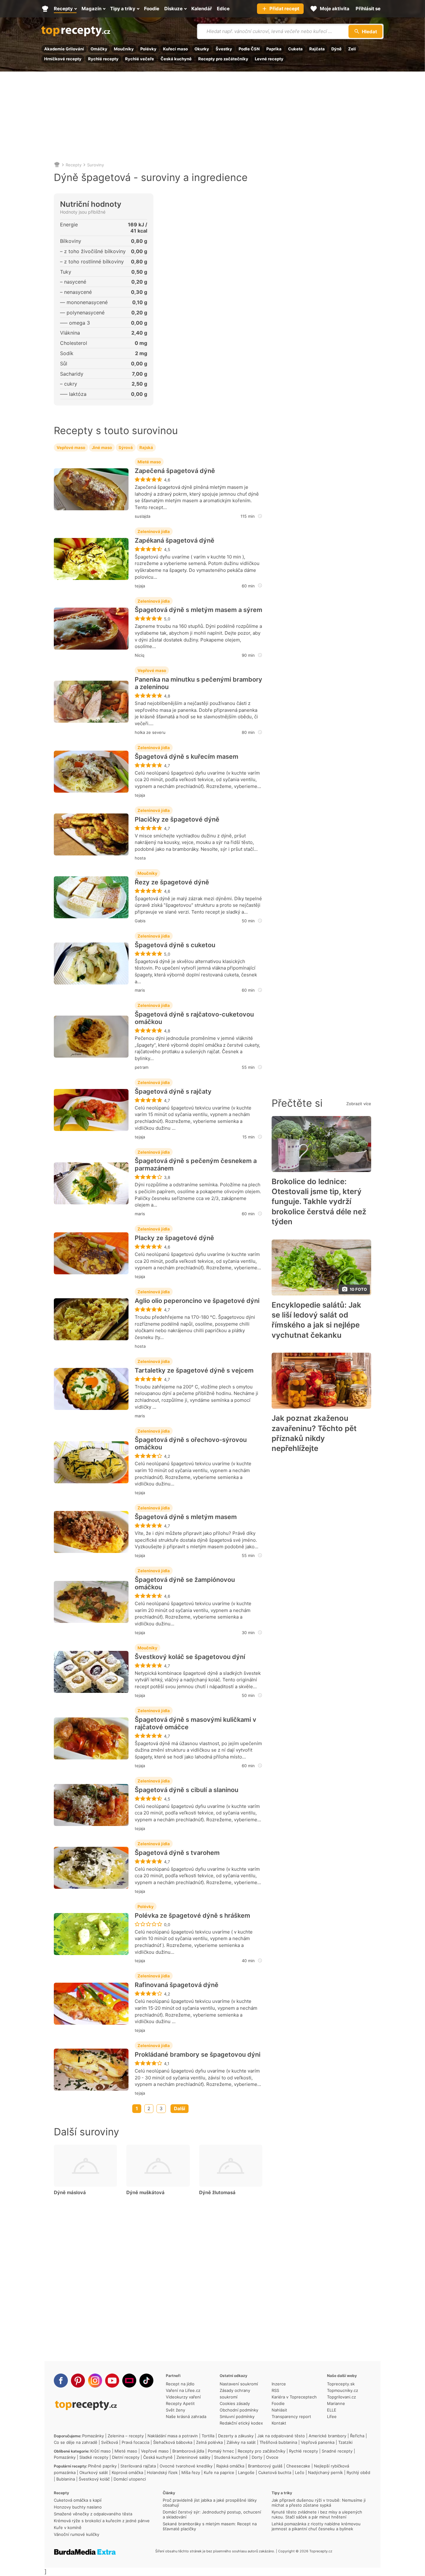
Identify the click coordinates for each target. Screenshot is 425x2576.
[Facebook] (61, 2381)
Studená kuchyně (231, 2457)
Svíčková (110, 2442)
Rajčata (317, 49)
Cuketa (295, 49)
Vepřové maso (71, 447)
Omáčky (99, 49)
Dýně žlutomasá (217, 2192)
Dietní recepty (126, 2457)
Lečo (300, 2472)
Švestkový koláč (94, 2479)
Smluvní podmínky (237, 2416)
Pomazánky (93, 2436)
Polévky (148, 49)
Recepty (74, 165)
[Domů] (57, 165)
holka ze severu (150, 732)
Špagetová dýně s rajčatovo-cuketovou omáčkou (194, 1018)
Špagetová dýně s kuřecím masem (187, 757)
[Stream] (129, 2381)
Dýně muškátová (145, 2192)
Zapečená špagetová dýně (175, 471)
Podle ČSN (249, 49)
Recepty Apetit (180, 2403)
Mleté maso (149, 462)
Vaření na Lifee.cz (183, 2390)
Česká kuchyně (176, 59)
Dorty (257, 2457)
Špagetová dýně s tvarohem (177, 1853)
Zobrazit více (359, 1104)
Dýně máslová (70, 2192)
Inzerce (279, 2384)
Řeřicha (357, 2436)
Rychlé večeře (140, 59)
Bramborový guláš (265, 2466)
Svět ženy (175, 2410)
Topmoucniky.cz (343, 2390)
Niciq (140, 655)
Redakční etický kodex (241, 2423)
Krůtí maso (100, 2451)
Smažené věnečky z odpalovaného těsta (93, 2514)
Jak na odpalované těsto (281, 2436)
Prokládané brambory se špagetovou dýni (198, 2055)
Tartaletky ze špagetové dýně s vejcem (194, 1370)
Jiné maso (102, 447)
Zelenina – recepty (126, 2436)
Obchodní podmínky (239, 2410)
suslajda (142, 516)
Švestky (224, 49)
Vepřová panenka (318, 2442)
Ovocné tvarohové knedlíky (186, 2466)
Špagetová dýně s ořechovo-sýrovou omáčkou (191, 1443)
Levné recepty (269, 59)
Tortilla (208, 2436)
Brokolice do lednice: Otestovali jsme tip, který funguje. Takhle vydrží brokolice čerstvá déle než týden (319, 1202)
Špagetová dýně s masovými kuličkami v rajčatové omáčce (196, 1723)
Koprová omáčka (127, 2472)
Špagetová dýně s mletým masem (186, 1517)
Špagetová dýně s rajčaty (173, 1091)
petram (142, 1067)
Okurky (202, 49)
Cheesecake (298, 2466)
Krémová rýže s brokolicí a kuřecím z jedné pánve (102, 2521)
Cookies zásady (235, 2403)
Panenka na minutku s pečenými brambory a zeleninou (198, 683)
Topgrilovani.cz (341, 2397)
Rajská (146, 447)
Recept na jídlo (180, 2384)
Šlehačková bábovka (173, 2442)
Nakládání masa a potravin (173, 2436)
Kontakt (279, 2423)
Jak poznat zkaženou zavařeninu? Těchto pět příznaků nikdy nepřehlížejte (314, 1433)
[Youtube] (112, 2381)
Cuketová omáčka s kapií (78, 2500)
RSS (275, 2390)
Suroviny (96, 165)
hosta (140, 858)
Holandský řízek (162, 2472)
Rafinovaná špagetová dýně (177, 1985)
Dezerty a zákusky (236, 2436)
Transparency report (291, 2416)
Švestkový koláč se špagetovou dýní (190, 1657)
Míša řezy (191, 2472)
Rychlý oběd (358, 2472)
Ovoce (272, 2457)
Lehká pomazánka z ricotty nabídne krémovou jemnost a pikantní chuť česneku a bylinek (316, 2526)
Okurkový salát (94, 2472)
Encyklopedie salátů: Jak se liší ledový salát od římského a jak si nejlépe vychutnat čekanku (316, 1320)
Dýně (336, 49)
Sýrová (126, 447)
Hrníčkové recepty (63, 59)
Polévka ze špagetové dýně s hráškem (192, 1916)
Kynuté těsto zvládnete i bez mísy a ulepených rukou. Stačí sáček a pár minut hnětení (317, 2514)
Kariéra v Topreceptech (294, 2397)
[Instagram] (95, 2381)
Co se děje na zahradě (76, 2442)
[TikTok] (146, 2381)
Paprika (274, 49)
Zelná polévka (209, 2442)
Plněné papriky (102, 2466)
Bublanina (66, 2479)
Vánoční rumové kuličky (77, 2534)
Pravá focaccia (135, 2442)
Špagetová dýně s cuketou (175, 945)
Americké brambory (327, 2436)
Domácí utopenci (130, 2479)
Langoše (246, 2472)
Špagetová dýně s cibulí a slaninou (187, 1790)
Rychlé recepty (103, 59)
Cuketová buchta (275, 2472)
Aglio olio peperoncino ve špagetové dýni (197, 1301)
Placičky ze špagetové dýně (177, 819)
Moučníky (124, 49)
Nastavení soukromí (239, 2384)
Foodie (278, 2403)
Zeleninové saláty (193, 2457)
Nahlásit (279, 2410)
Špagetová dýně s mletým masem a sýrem (198, 610)
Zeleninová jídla (154, 531)
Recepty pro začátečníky (223, 59)
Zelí (352, 49)
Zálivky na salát (241, 2442)
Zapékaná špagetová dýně (175, 540)
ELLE (332, 2410)
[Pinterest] (78, 2381)
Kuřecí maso (175, 49)
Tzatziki (345, 2442)
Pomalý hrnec (221, 2451)
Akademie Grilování (64, 49)
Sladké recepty (94, 2457)
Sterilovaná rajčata (138, 2466)
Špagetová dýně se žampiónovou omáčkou (185, 1583)
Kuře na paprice (219, 2472)
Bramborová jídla (188, 2451)
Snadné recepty (337, 2451)
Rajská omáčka (230, 2466)
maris (140, 990)
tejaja (140, 586)
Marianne (336, 2403)
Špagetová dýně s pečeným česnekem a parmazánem (196, 1165)
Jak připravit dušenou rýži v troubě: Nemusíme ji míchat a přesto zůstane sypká (319, 2503)
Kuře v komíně (68, 2527)
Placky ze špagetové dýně (174, 1238)
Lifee (332, 2416)
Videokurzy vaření (183, 2397)
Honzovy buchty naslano (78, 2507)
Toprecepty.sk (341, 2384)
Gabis (140, 921)
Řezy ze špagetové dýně (172, 882)
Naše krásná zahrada (186, 2416)
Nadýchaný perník (325, 2472)
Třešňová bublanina (278, 2442)
